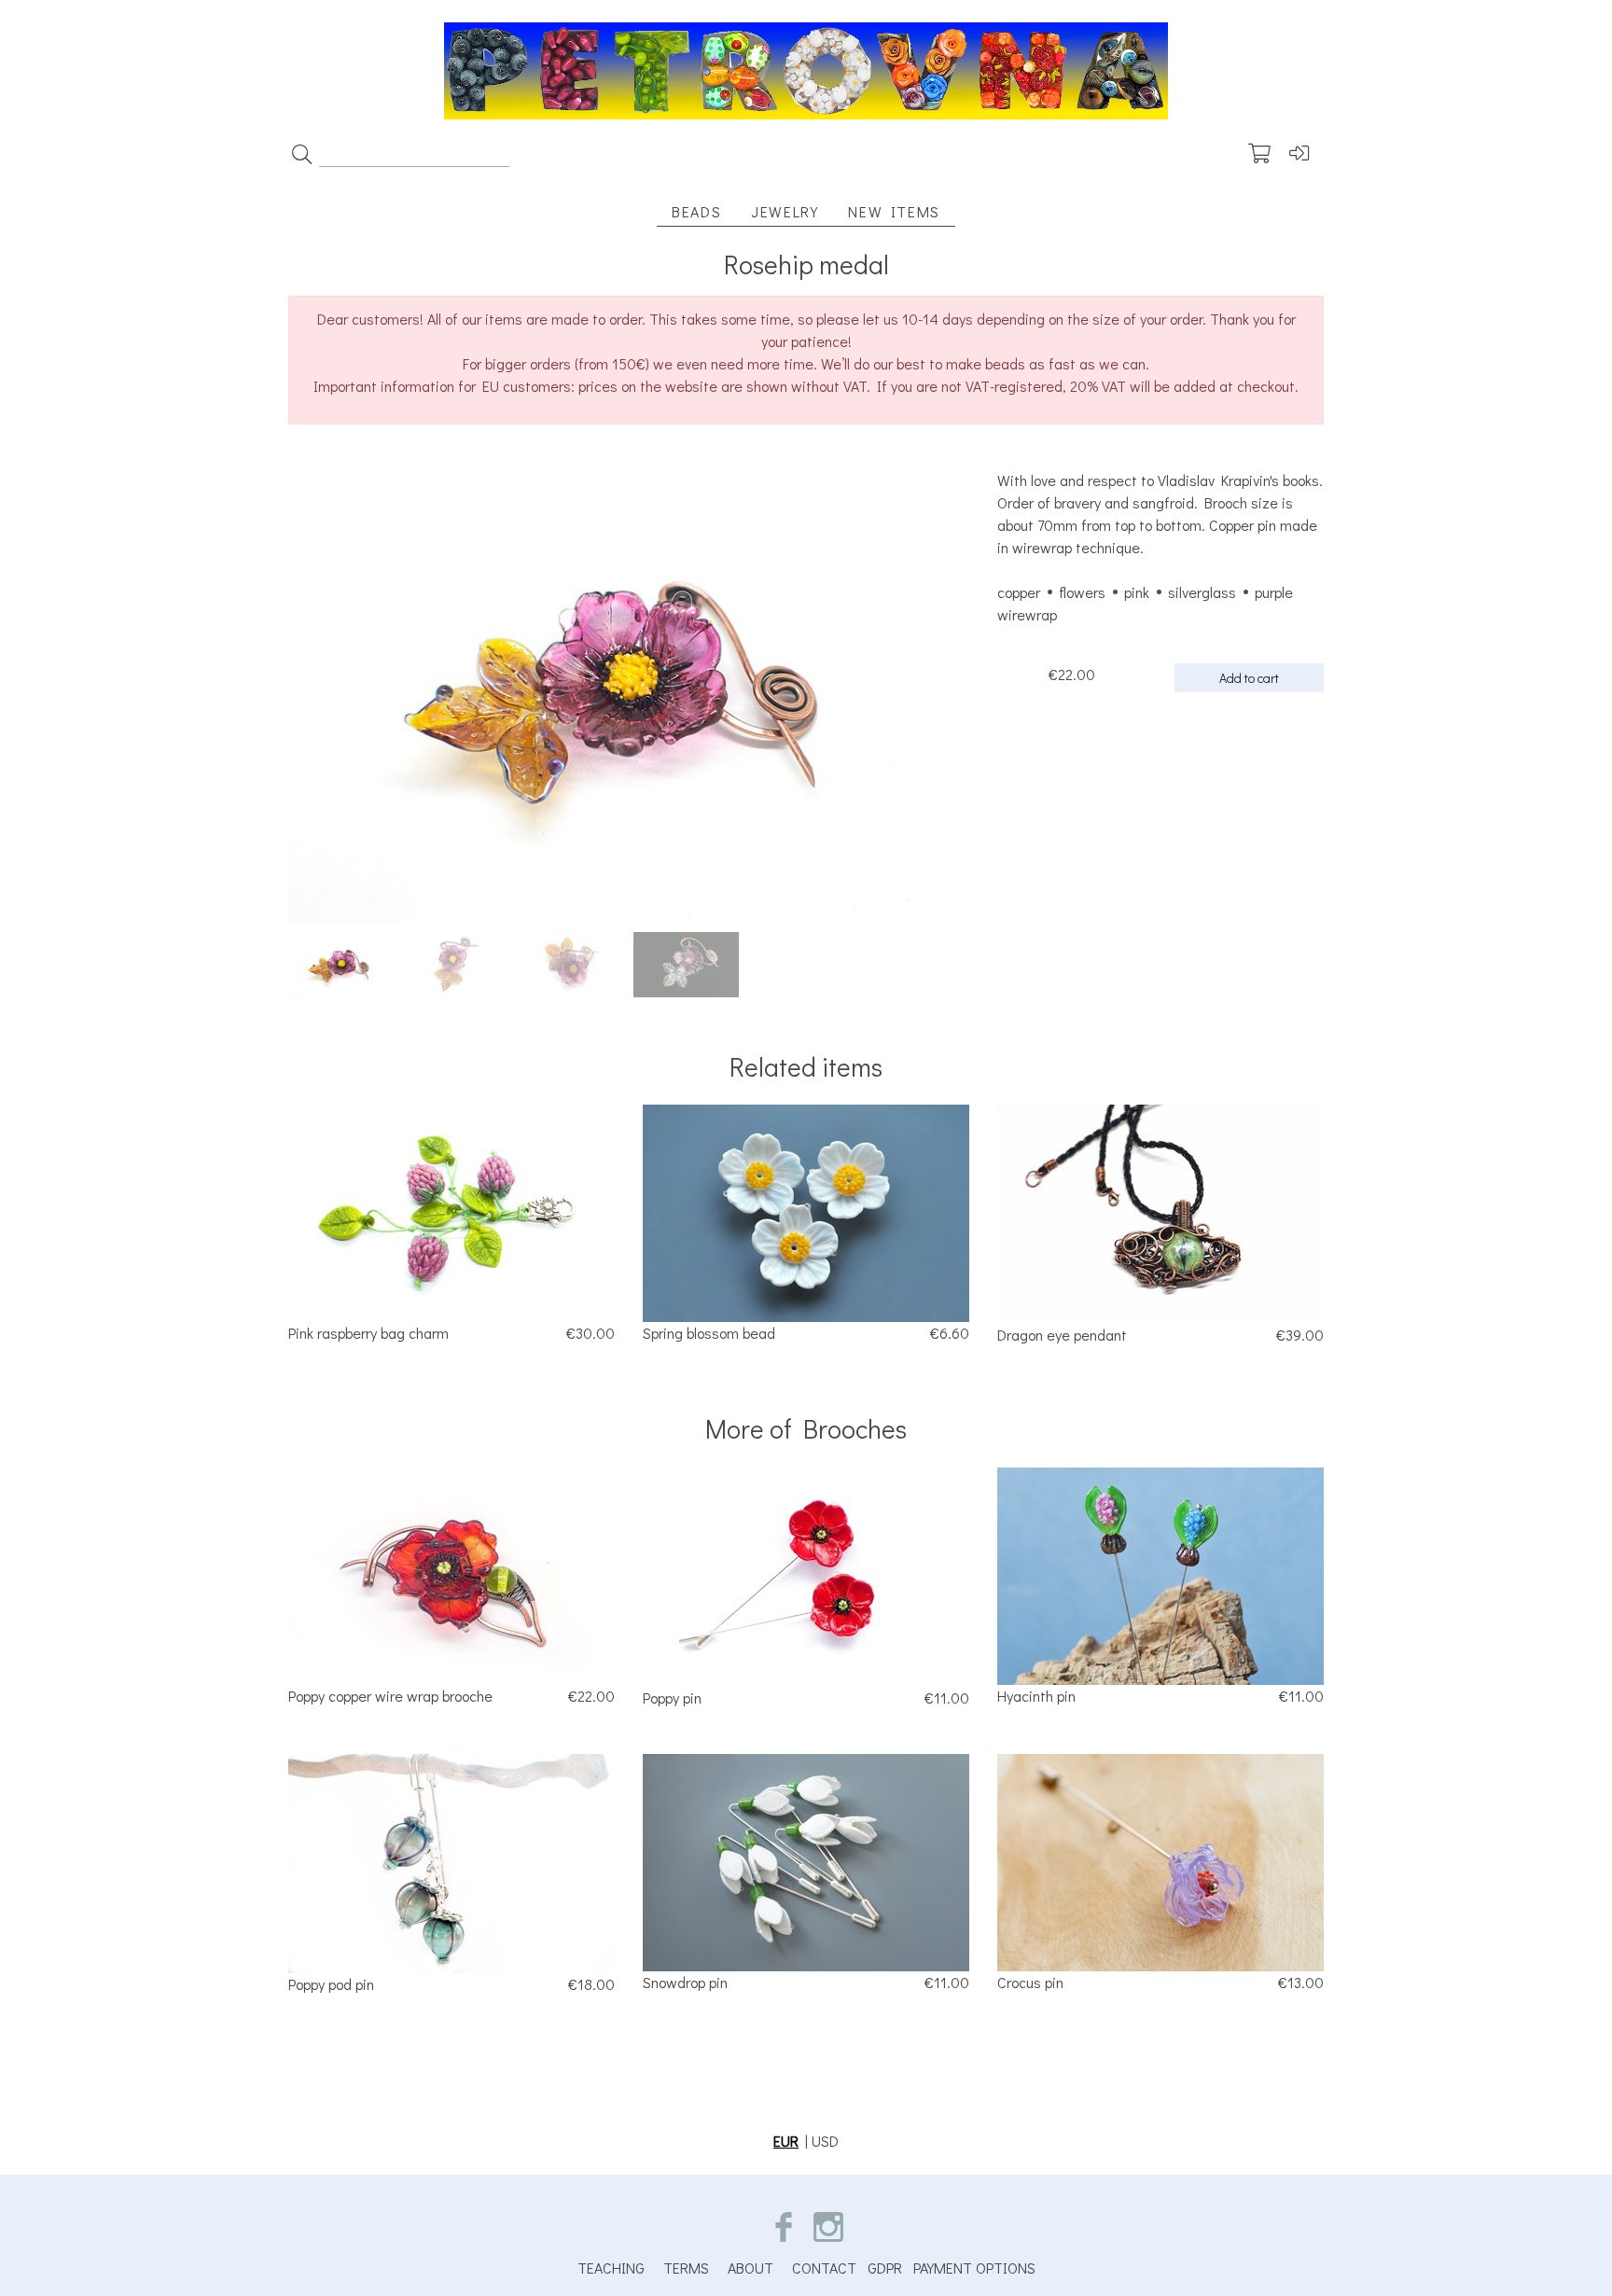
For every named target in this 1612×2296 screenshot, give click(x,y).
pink (1137, 592)
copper (1019, 592)
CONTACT (824, 2268)
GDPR (885, 2268)
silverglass (1202, 592)
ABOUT (750, 2268)
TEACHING (611, 2268)
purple (1274, 592)
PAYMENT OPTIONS (974, 2268)
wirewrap (1027, 614)
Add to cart (1249, 678)
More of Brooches (806, 1428)
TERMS (686, 2268)
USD (825, 2141)
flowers (1082, 592)
